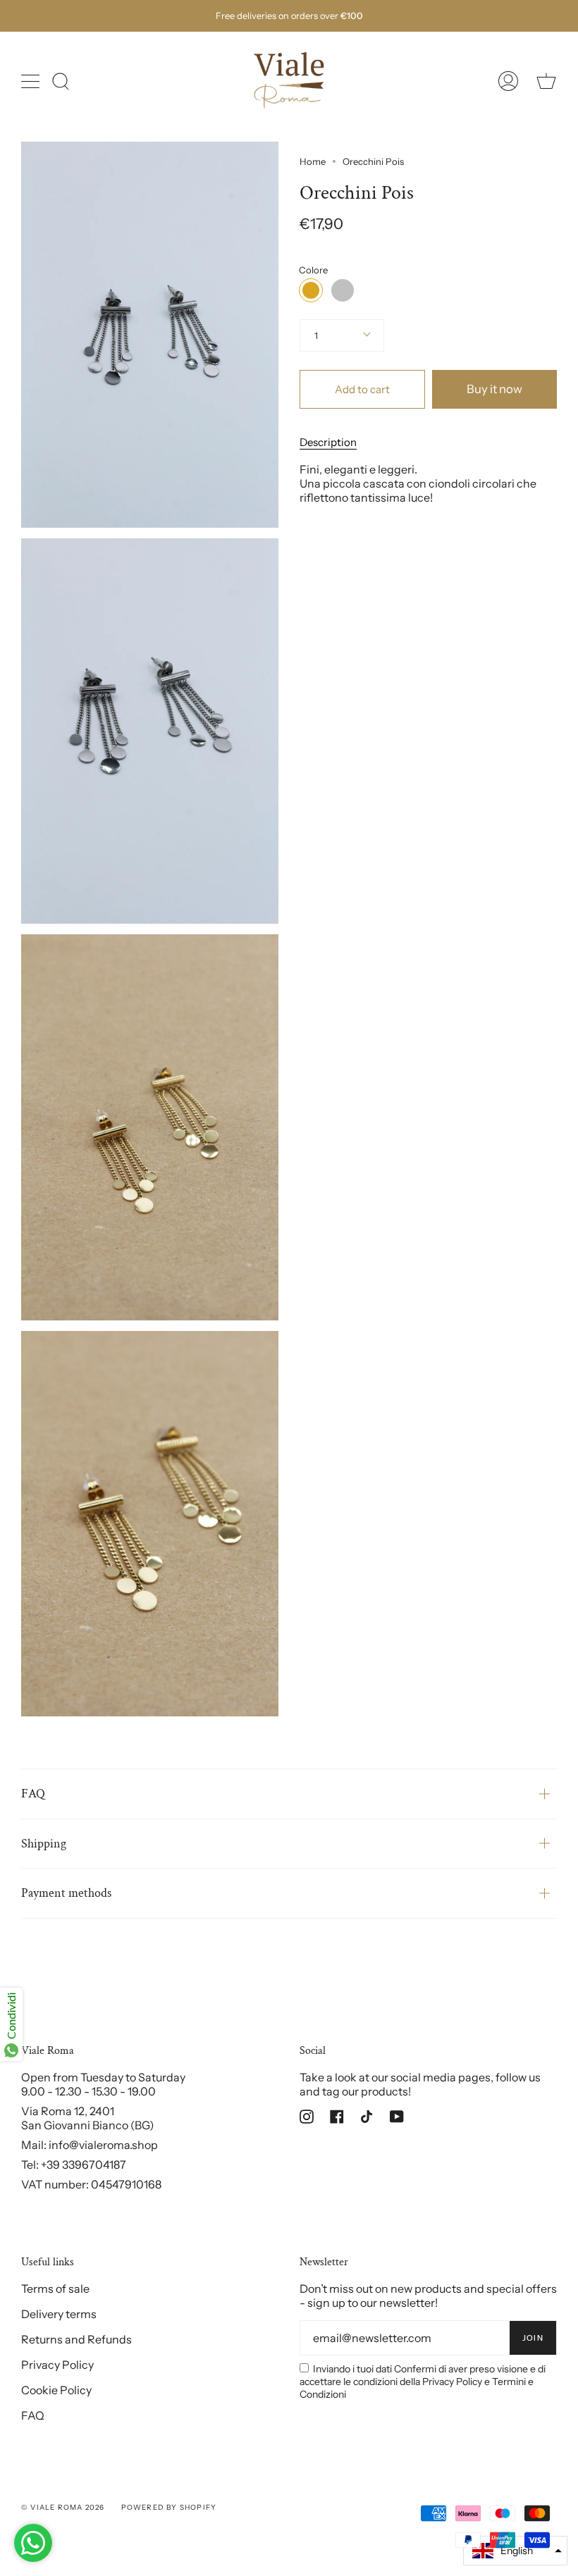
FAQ (33, 1794)
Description (328, 442)
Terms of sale (55, 2289)
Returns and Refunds (76, 2339)
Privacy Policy (57, 2365)
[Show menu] (32, 81)
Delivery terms (59, 2314)
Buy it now (494, 389)
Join (533, 2338)
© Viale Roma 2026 (63, 2507)
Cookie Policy (56, 2390)
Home (313, 161)
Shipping (44, 1844)
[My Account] (508, 81)
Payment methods (66, 1893)
